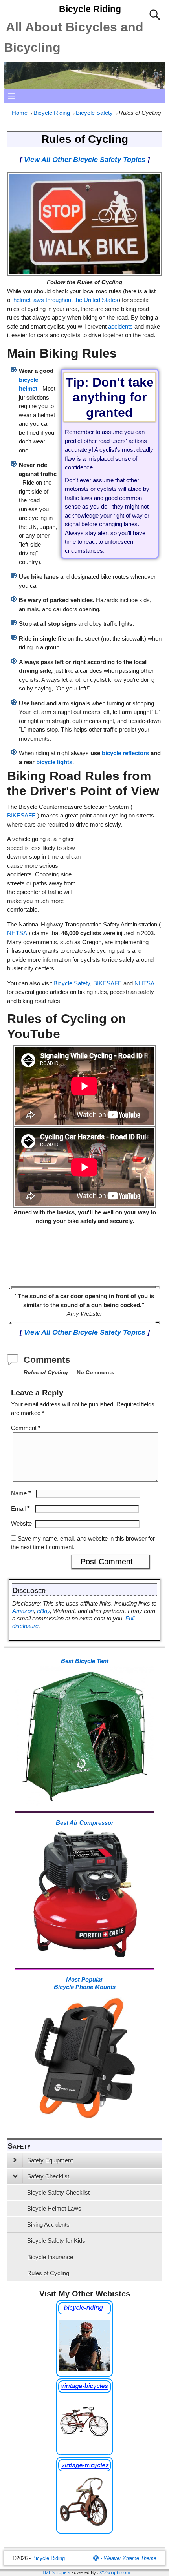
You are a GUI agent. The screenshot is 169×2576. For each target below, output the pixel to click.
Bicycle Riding (90, 9)
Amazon (23, 1611)
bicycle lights (54, 762)
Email (20, 1509)
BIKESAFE (21, 815)
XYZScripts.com (115, 2572)
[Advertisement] (123, 860)
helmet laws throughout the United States (66, 300)
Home (20, 113)
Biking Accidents (48, 2224)
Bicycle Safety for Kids (56, 2241)
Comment (26, 1428)
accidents (120, 326)
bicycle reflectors (125, 753)
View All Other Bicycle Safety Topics (85, 160)
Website (21, 1523)
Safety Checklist (48, 2176)
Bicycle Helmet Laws (54, 2208)
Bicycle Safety (94, 113)
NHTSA (17, 933)
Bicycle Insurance (50, 2257)
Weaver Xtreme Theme (130, 2558)
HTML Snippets (55, 2572)
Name (21, 1493)
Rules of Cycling (48, 2273)
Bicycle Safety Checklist (58, 2192)
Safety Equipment (50, 2160)
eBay (43, 1611)
